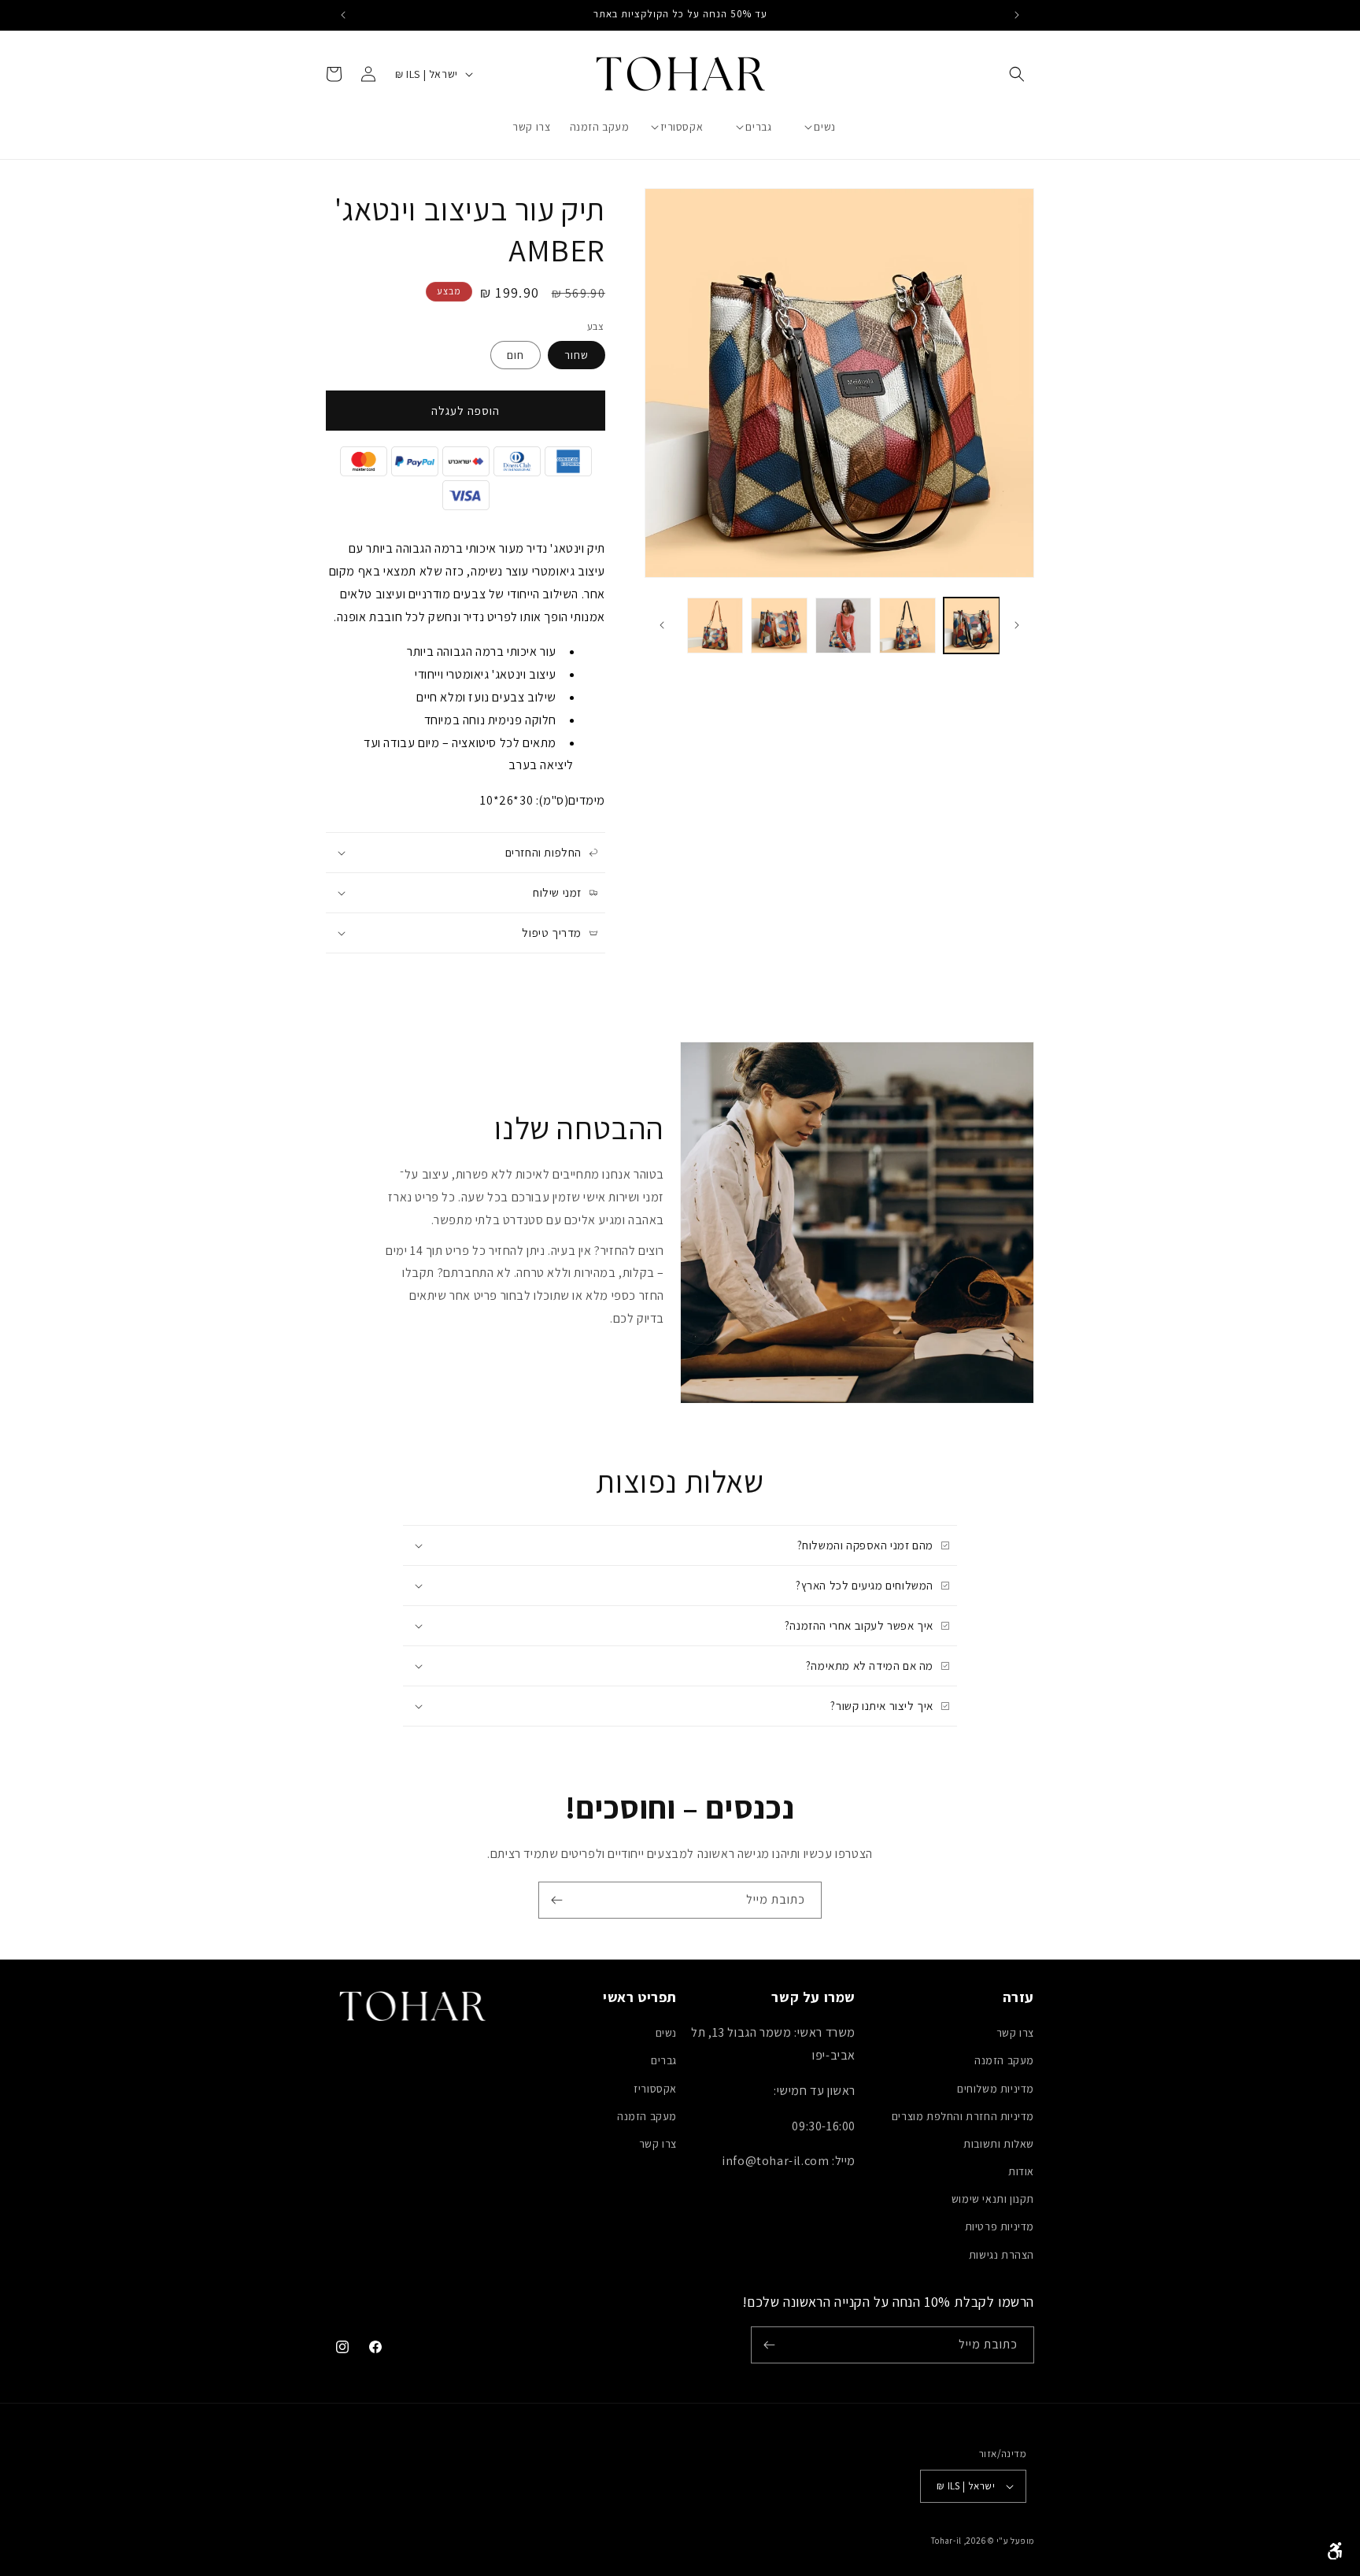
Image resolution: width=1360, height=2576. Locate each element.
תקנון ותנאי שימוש (993, 2199)
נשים (666, 2033)
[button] (1017, 74)
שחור (577, 355)
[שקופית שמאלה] (1017, 625)
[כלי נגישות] (1335, 2551)
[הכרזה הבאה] (343, 15)
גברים (664, 2060)
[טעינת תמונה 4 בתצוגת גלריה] (779, 625)
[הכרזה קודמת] (1017, 15)
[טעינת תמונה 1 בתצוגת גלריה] (972, 625)
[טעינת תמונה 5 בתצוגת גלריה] (715, 625)
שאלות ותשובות (999, 2144)
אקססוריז (655, 2089)
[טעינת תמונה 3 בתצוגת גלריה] (843, 625)
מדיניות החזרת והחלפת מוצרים (963, 2116)
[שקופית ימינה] (662, 625)
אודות (1021, 2171)
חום (516, 355)
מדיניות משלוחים (996, 2089)
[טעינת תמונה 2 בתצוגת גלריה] (907, 625)
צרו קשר (1015, 2033)
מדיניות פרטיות (1000, 2226)
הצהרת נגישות (1002, 2255)
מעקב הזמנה (1004, 2060)
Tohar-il (946, 2541)
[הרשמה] (556, 1900)
